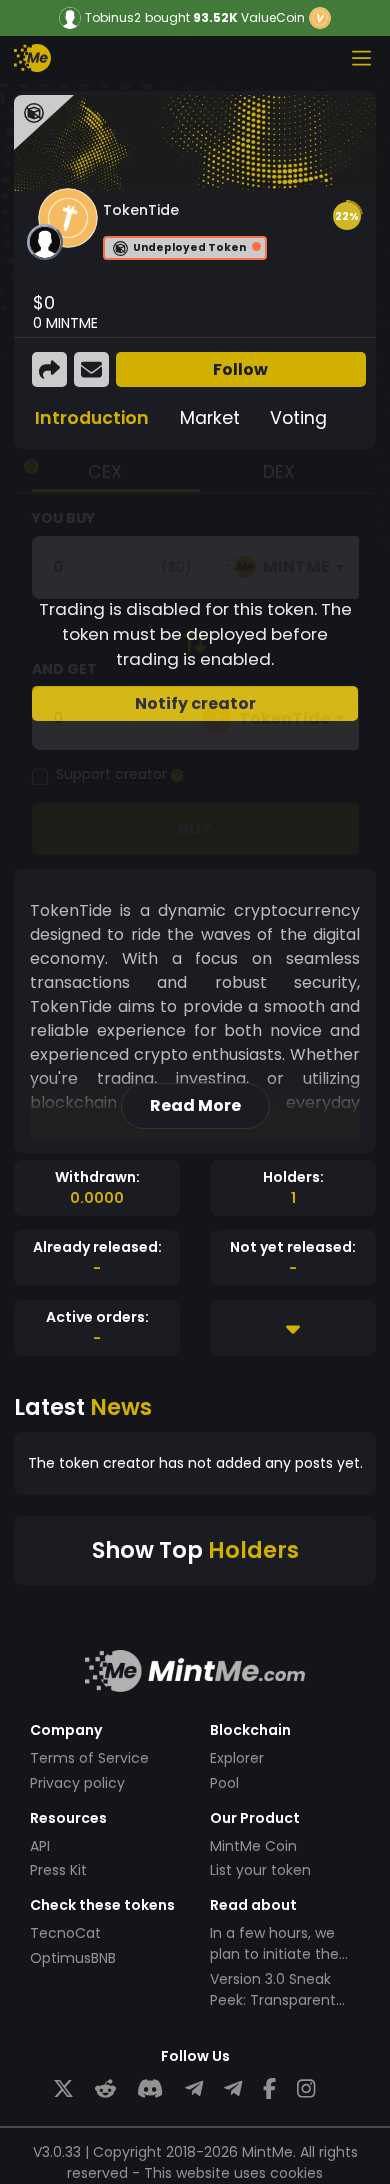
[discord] (150, 2089)
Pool (224, 1783)
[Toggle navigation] (361, 58)
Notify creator (195, 703)
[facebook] (269, 2089)
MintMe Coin (253, 1846)
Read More (195, 1105)
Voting (298, 418)
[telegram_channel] (233, 2089)
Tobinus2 (113, 18)
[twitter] (63, 2089)
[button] (347, 216)
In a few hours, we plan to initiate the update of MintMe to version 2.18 (282, 1964)
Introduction (92, 418)
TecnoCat (65, 1933)
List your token (260, 1870)
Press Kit (58, 1870)
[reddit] (105, 2089)
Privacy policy (77, 1783)
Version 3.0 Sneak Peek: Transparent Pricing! (273, 2000)
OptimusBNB (73, 1958)
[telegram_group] (194, 2089)
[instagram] (306, 2089)
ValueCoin (273, 17)
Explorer (237, 1758)
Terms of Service (89, 1758)
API (40, 1846)
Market (210, 418)
